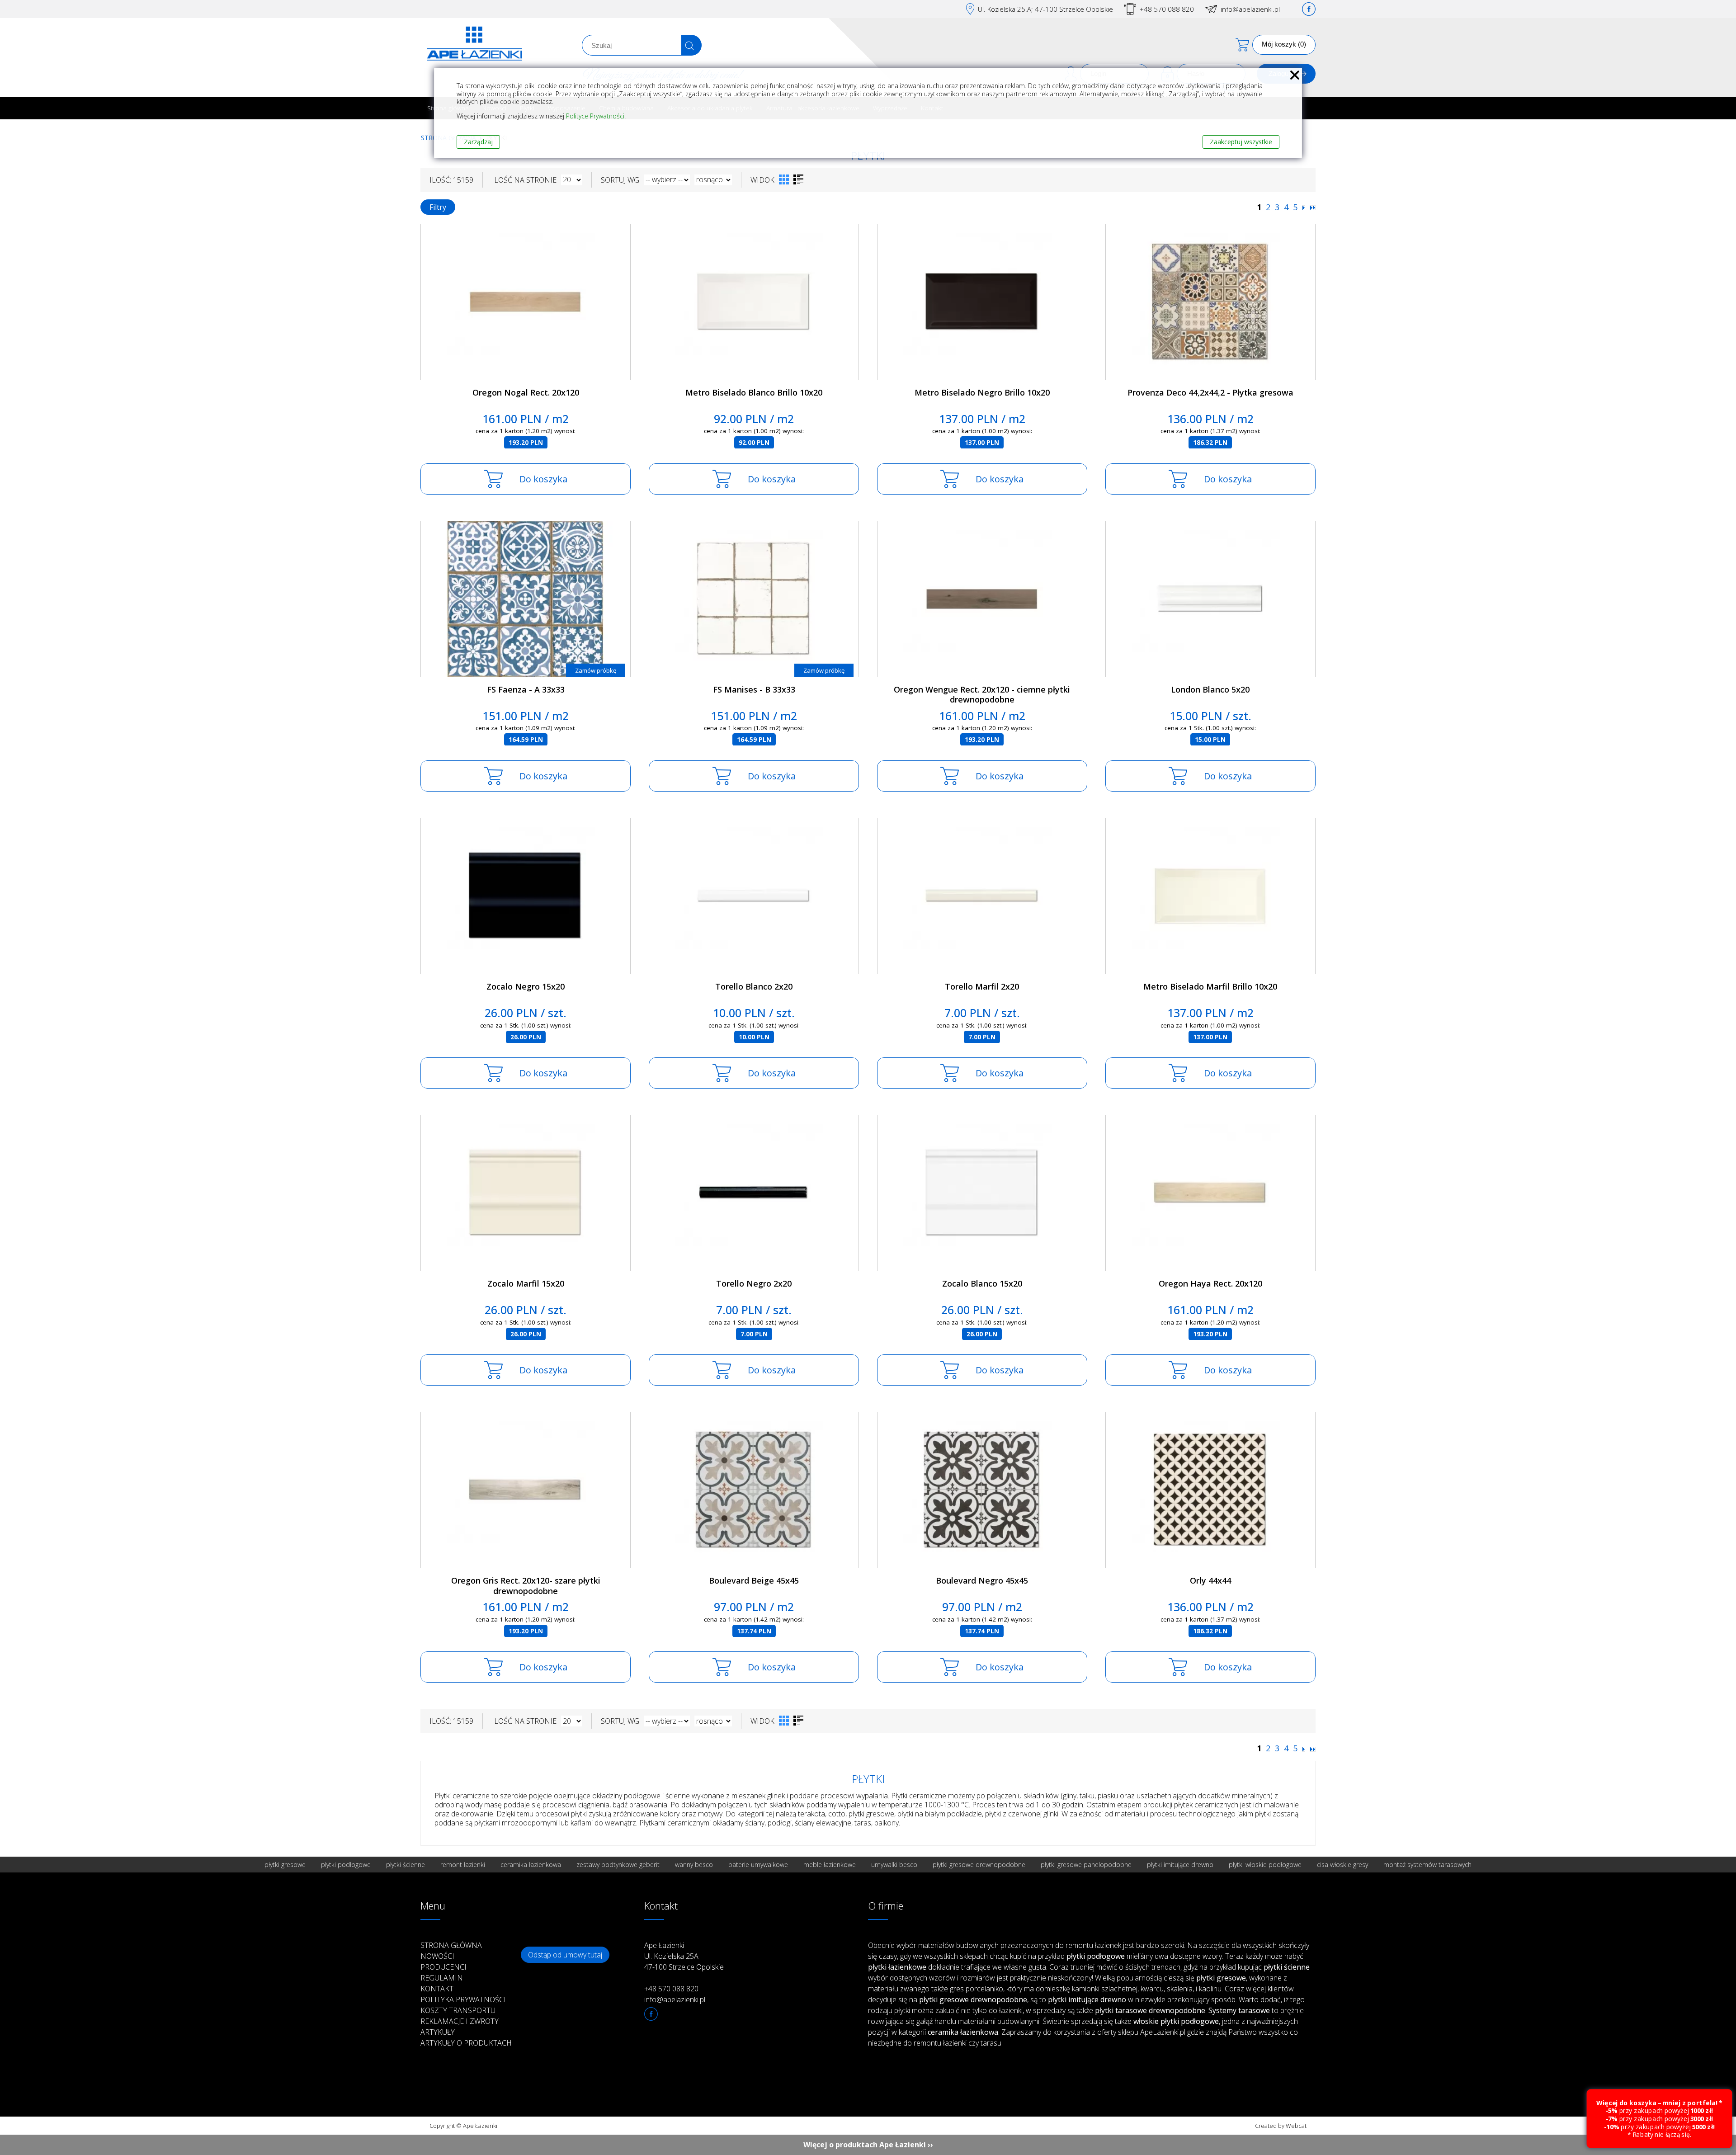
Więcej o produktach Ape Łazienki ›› (868, 2145)
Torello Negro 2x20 (754, 1283)
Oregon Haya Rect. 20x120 (1210, 1283)
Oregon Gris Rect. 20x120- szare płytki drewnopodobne (526, 1586)
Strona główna (451, 1945)
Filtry (438, 207)
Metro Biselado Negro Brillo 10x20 (982, 392)
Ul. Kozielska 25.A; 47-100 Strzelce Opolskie (1045, 9)
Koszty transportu (458, 2010)
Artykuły (438, 2032)
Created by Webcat (1281, 2126)
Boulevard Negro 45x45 (982, 1580)
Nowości (437, 1956)
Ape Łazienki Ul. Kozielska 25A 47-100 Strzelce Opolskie (684, 1956)
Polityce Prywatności (595, 116)
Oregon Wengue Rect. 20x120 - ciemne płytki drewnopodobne (982, 695)
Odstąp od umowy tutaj (565, 1955)
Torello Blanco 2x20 (754, 986)
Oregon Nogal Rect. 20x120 (526, 392)
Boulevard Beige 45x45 (754, 1580)
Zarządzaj (478, 142)
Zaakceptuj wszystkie (1241, 142)
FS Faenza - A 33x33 (526, 689)
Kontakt (437, 1989)
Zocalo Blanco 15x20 (982, 1283)
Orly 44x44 (1210, 1580)
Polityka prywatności (463, 1999)
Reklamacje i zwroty (460, 2021)
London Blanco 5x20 (1210, 689)
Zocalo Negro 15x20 (526, 986)
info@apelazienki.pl (1250, 9)
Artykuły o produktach (466, 2043)
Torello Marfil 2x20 (982, 986)
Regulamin (442, 1978)
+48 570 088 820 (1167, 9)
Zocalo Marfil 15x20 (526, 1283)
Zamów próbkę (596, 670)
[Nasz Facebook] (1309, 9)
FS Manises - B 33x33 (754, 689)
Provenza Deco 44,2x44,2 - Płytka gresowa (1210, 392)
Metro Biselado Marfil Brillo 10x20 (1210, 986)
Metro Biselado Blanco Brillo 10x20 (754, 392)
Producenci (443, 1967)
